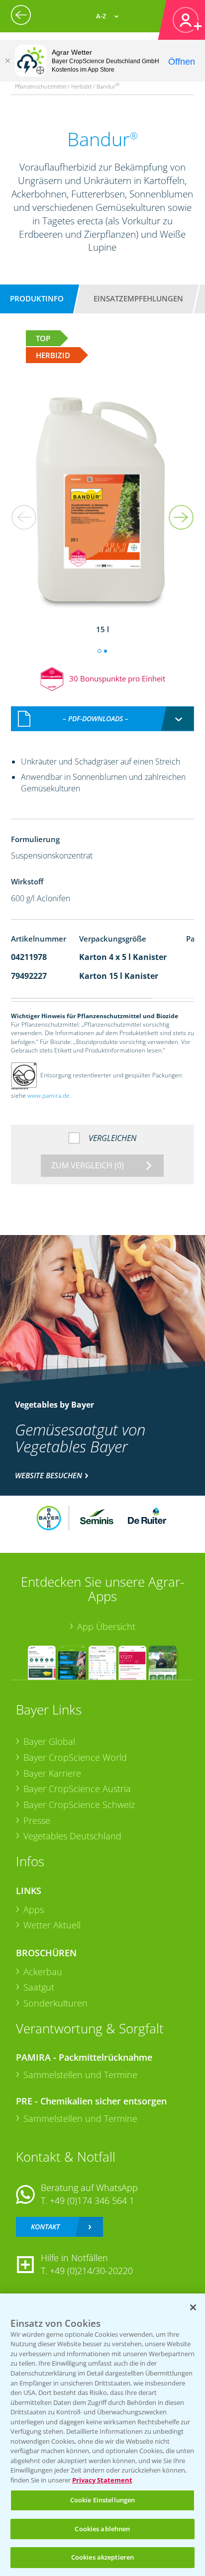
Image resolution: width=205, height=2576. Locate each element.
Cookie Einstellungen (103, 2500)
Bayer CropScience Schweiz (79, 1805)
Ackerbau (43, 1972)
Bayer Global (49, 1741)
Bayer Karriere (52, 1773)
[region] (102, 2435)
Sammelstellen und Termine (80, 2075)
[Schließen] (7, 61)
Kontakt (45, 2227)
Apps (34, 1909)
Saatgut (39, 1987)
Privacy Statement (102, 2480)
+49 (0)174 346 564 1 (92, 2200)
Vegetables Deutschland (72, 1836)
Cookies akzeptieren (102, 2557)
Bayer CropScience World (75, 1757)
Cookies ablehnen (102, 2529)
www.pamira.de (49, 1096)
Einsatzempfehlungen (138, 298)
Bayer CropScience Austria (77, 1789)
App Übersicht (106, 1626)
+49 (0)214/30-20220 (91, 2271)
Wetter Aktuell (52, 1925)
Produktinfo (37, 298)
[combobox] (103, 719)
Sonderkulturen (55, 2003)
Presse (37, 1820)
